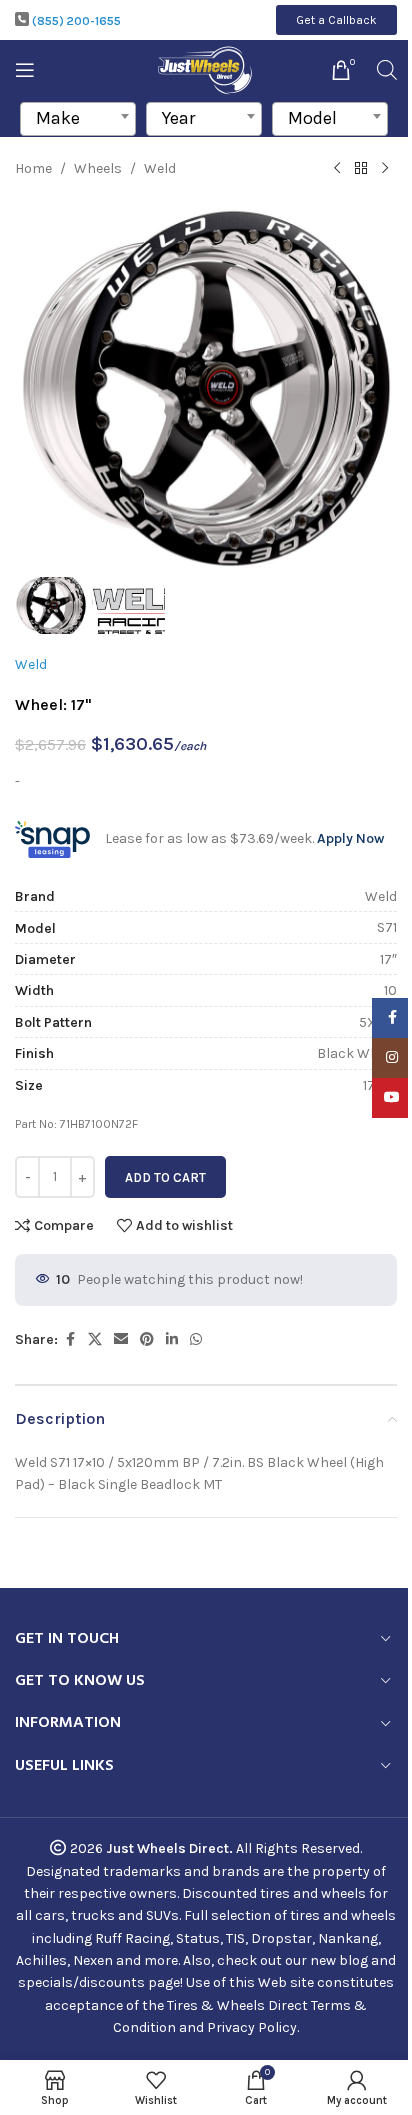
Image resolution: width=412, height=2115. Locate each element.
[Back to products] (361, 169)
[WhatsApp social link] (196, 1340)
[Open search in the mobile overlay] (387, 70)
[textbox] (78, 118)
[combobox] (78, 119)
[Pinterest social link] (147, 1340)
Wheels (98, 168)
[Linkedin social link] (172, 1340)
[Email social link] (121, 1340)
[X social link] (95, 1340)
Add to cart (165, 1177)
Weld (160, 168)
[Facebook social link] (70, 1340)
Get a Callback (336, 20)
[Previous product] (337, 169)
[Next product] (385, 169)
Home (33, 168)
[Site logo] (206, 68)
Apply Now (350, 838)
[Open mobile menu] (25, 70)
